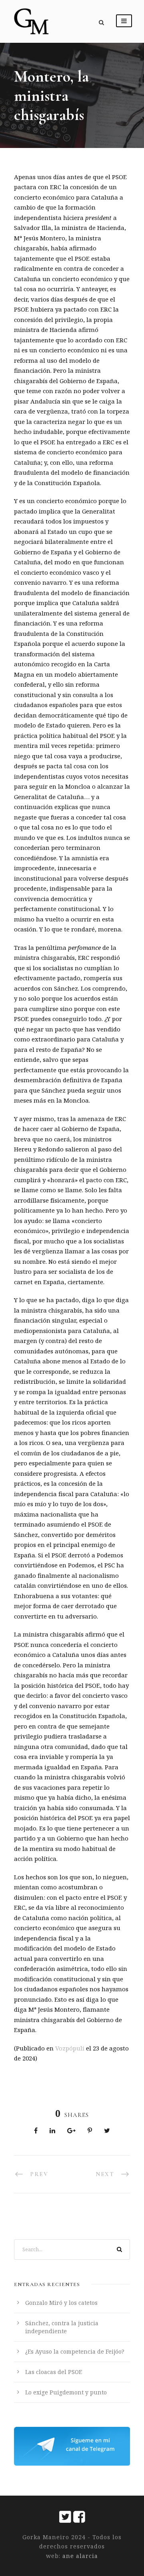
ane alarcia (79, 2556)
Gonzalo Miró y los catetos (61, 2303)
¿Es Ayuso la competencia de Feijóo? (75, 2351)
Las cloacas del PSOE (54, 2372)
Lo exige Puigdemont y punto (66, 2392)
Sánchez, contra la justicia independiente (62, 2327)
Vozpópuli (70, 2048)
